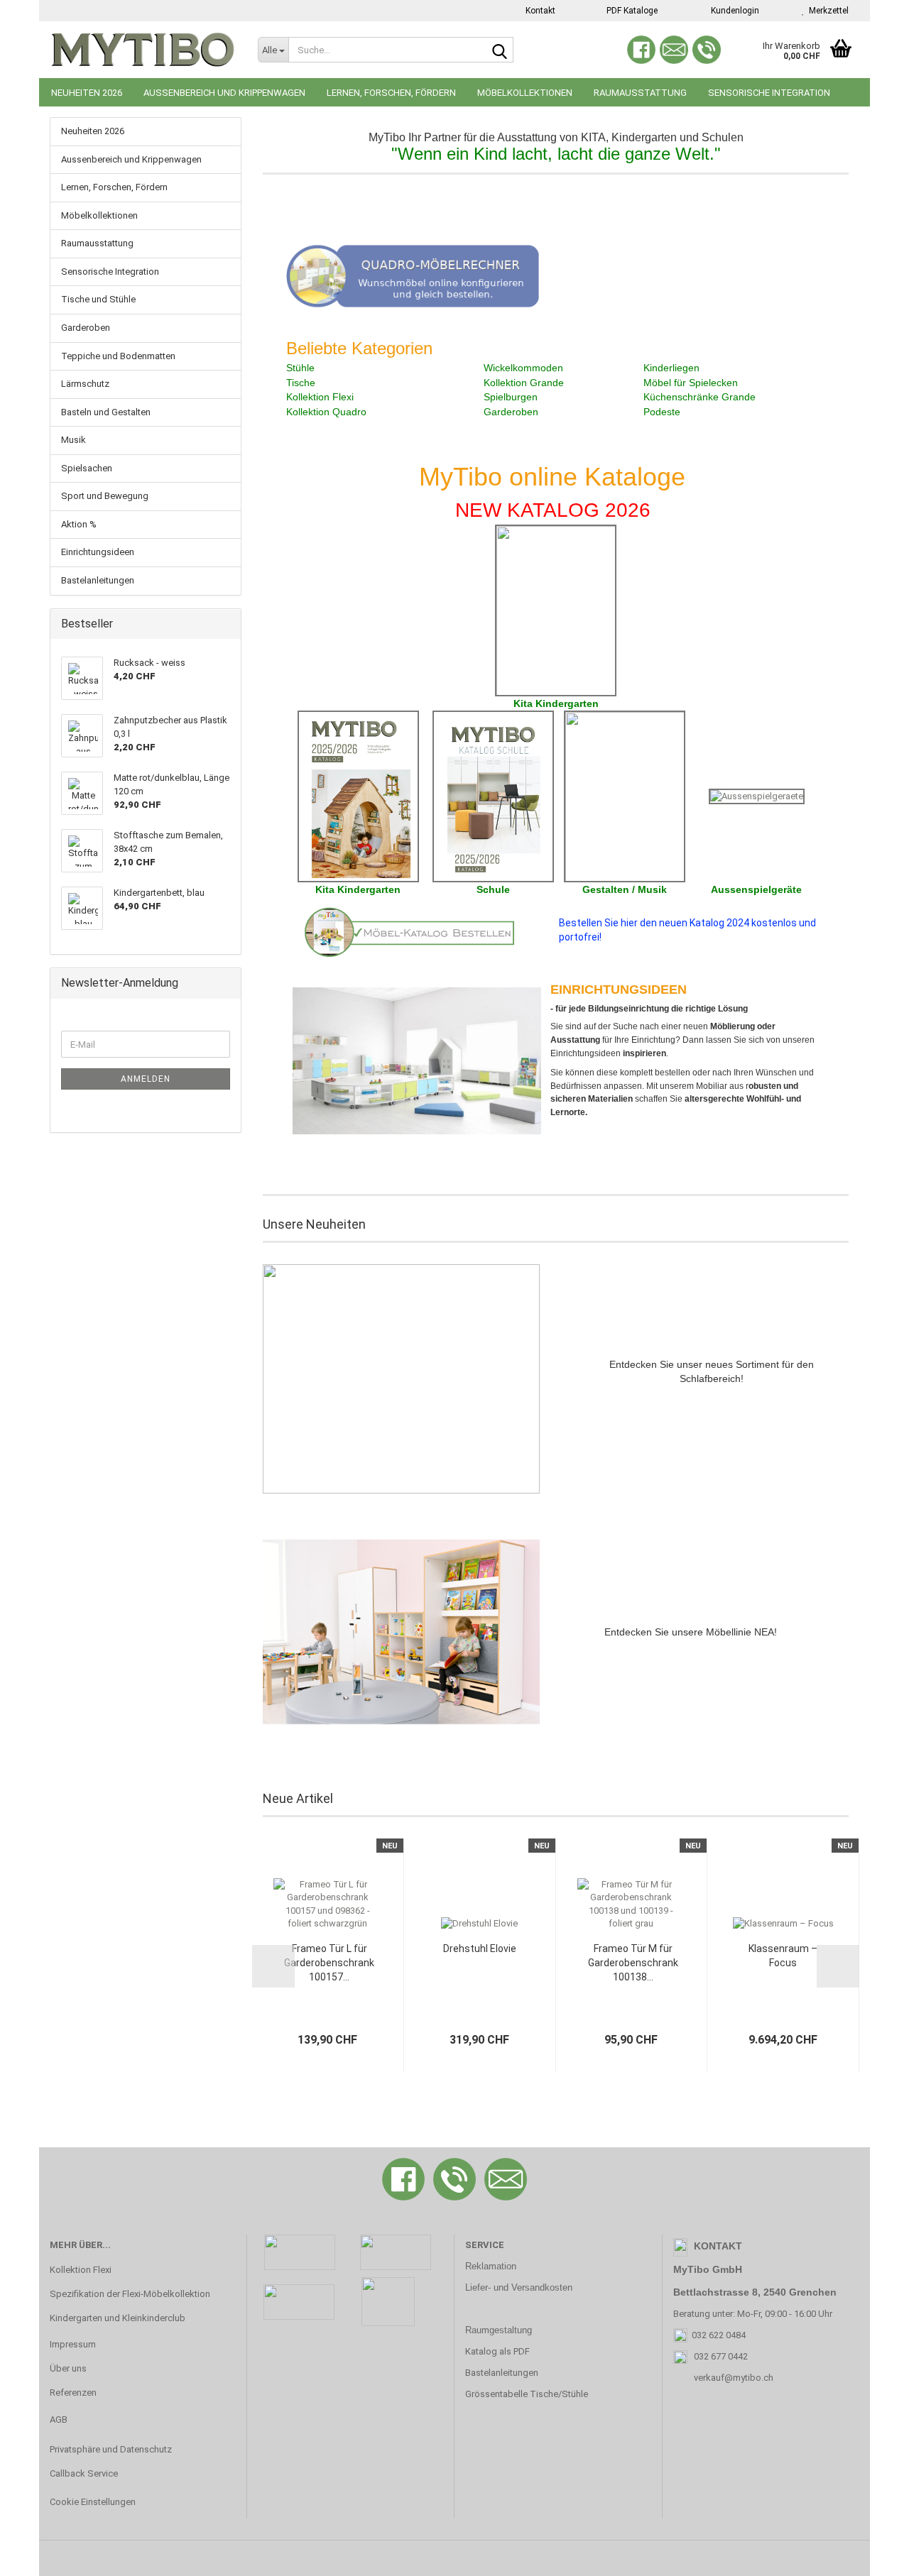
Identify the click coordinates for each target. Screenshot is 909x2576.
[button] (273, 1966)
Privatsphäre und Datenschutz (111, 2449)
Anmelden (146, 1079)
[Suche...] (500, 50)
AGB (59, 2419)
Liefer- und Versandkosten (519, 2287)
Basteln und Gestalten (106, 412)
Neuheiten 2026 (87, 93)
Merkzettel (827, 11)
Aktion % (79, 524)
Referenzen (73, 2393)
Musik (74, 440)
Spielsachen (87, 468)
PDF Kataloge (631, 11)
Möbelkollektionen (525, 93)
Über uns (68, 2368)
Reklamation (491, 2266)
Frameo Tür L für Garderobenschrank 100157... (329, 1963)
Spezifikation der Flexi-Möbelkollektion (130, 2294)
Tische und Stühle (98, 299)
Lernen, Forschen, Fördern (391, 93)
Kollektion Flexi (81, 2270)
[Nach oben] (870, 2555)
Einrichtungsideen (98, 552)
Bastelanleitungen (98, 580)
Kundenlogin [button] (733, 11)
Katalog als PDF (497, 2351)
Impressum (73, 2344)
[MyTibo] (143, 50)
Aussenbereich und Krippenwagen (224, 93)
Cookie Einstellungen (93, 2502)
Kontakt (539, 11)
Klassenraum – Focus (783, 1956)
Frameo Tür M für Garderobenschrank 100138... (633, 1963)
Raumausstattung (640, 93)
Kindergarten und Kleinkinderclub (118, 2318)
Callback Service (84, 2473)
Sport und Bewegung (105, 496)
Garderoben (86, 328)
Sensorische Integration (769, 93)
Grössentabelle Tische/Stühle (527, 2394)
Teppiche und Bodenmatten (118, 356)
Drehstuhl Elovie (480, 1949)
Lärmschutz (85, 384)
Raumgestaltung (499, 2330)
